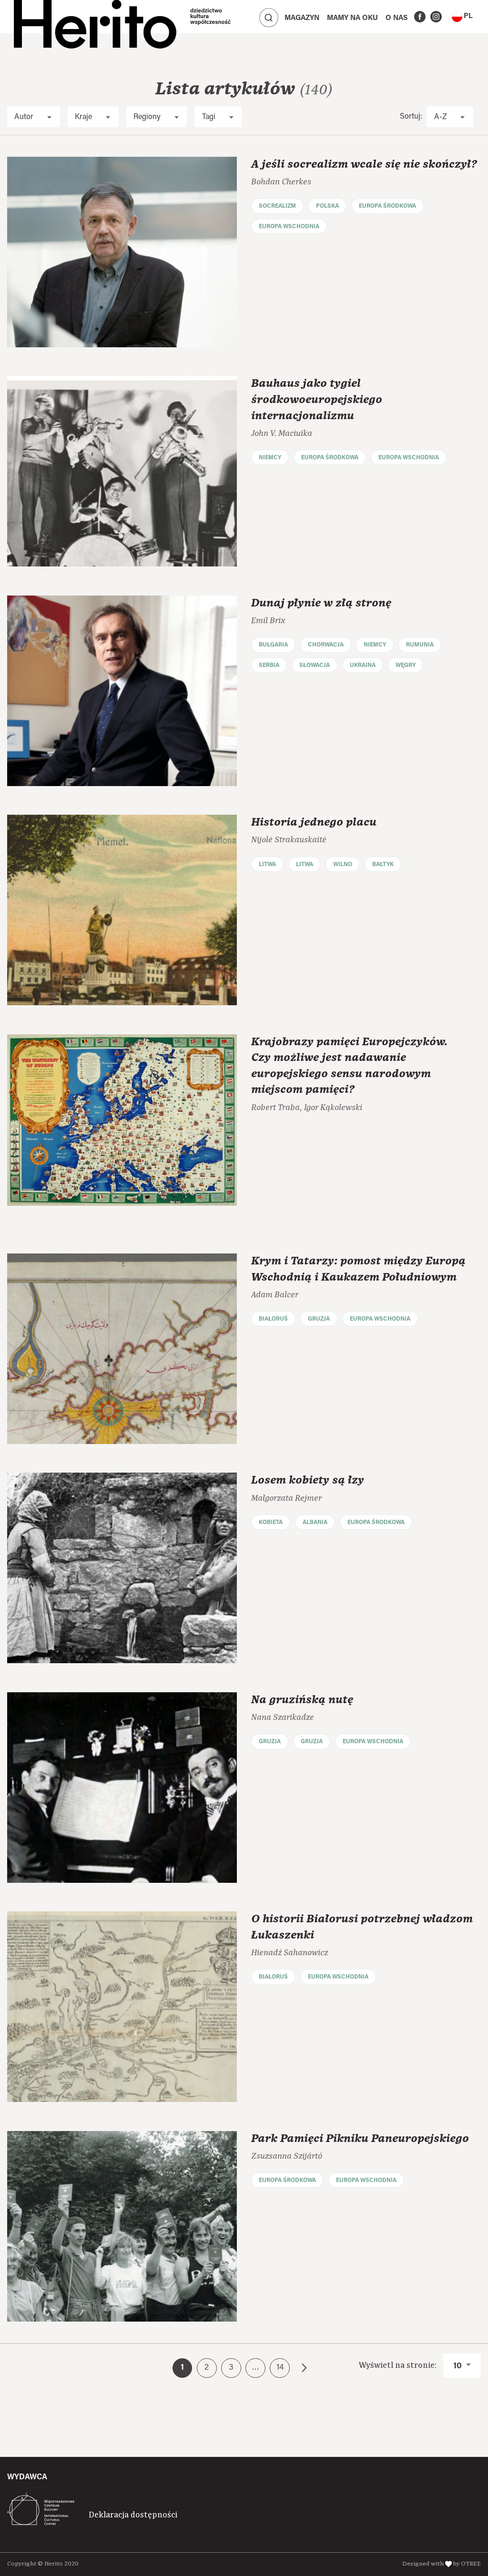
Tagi (209, 117)
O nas (397, 18)
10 (458, 2366)
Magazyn (302, 18)
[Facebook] (420, 17)
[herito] (95, 17)
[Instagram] (436, 17)
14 (280, 2368)
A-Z (441, 117)
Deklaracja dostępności (133, 2515)
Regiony (147, 117)
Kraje (83, 117)
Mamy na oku (352, 18)
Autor (24, 117)
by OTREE (467, 2564)
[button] (462, 17)
